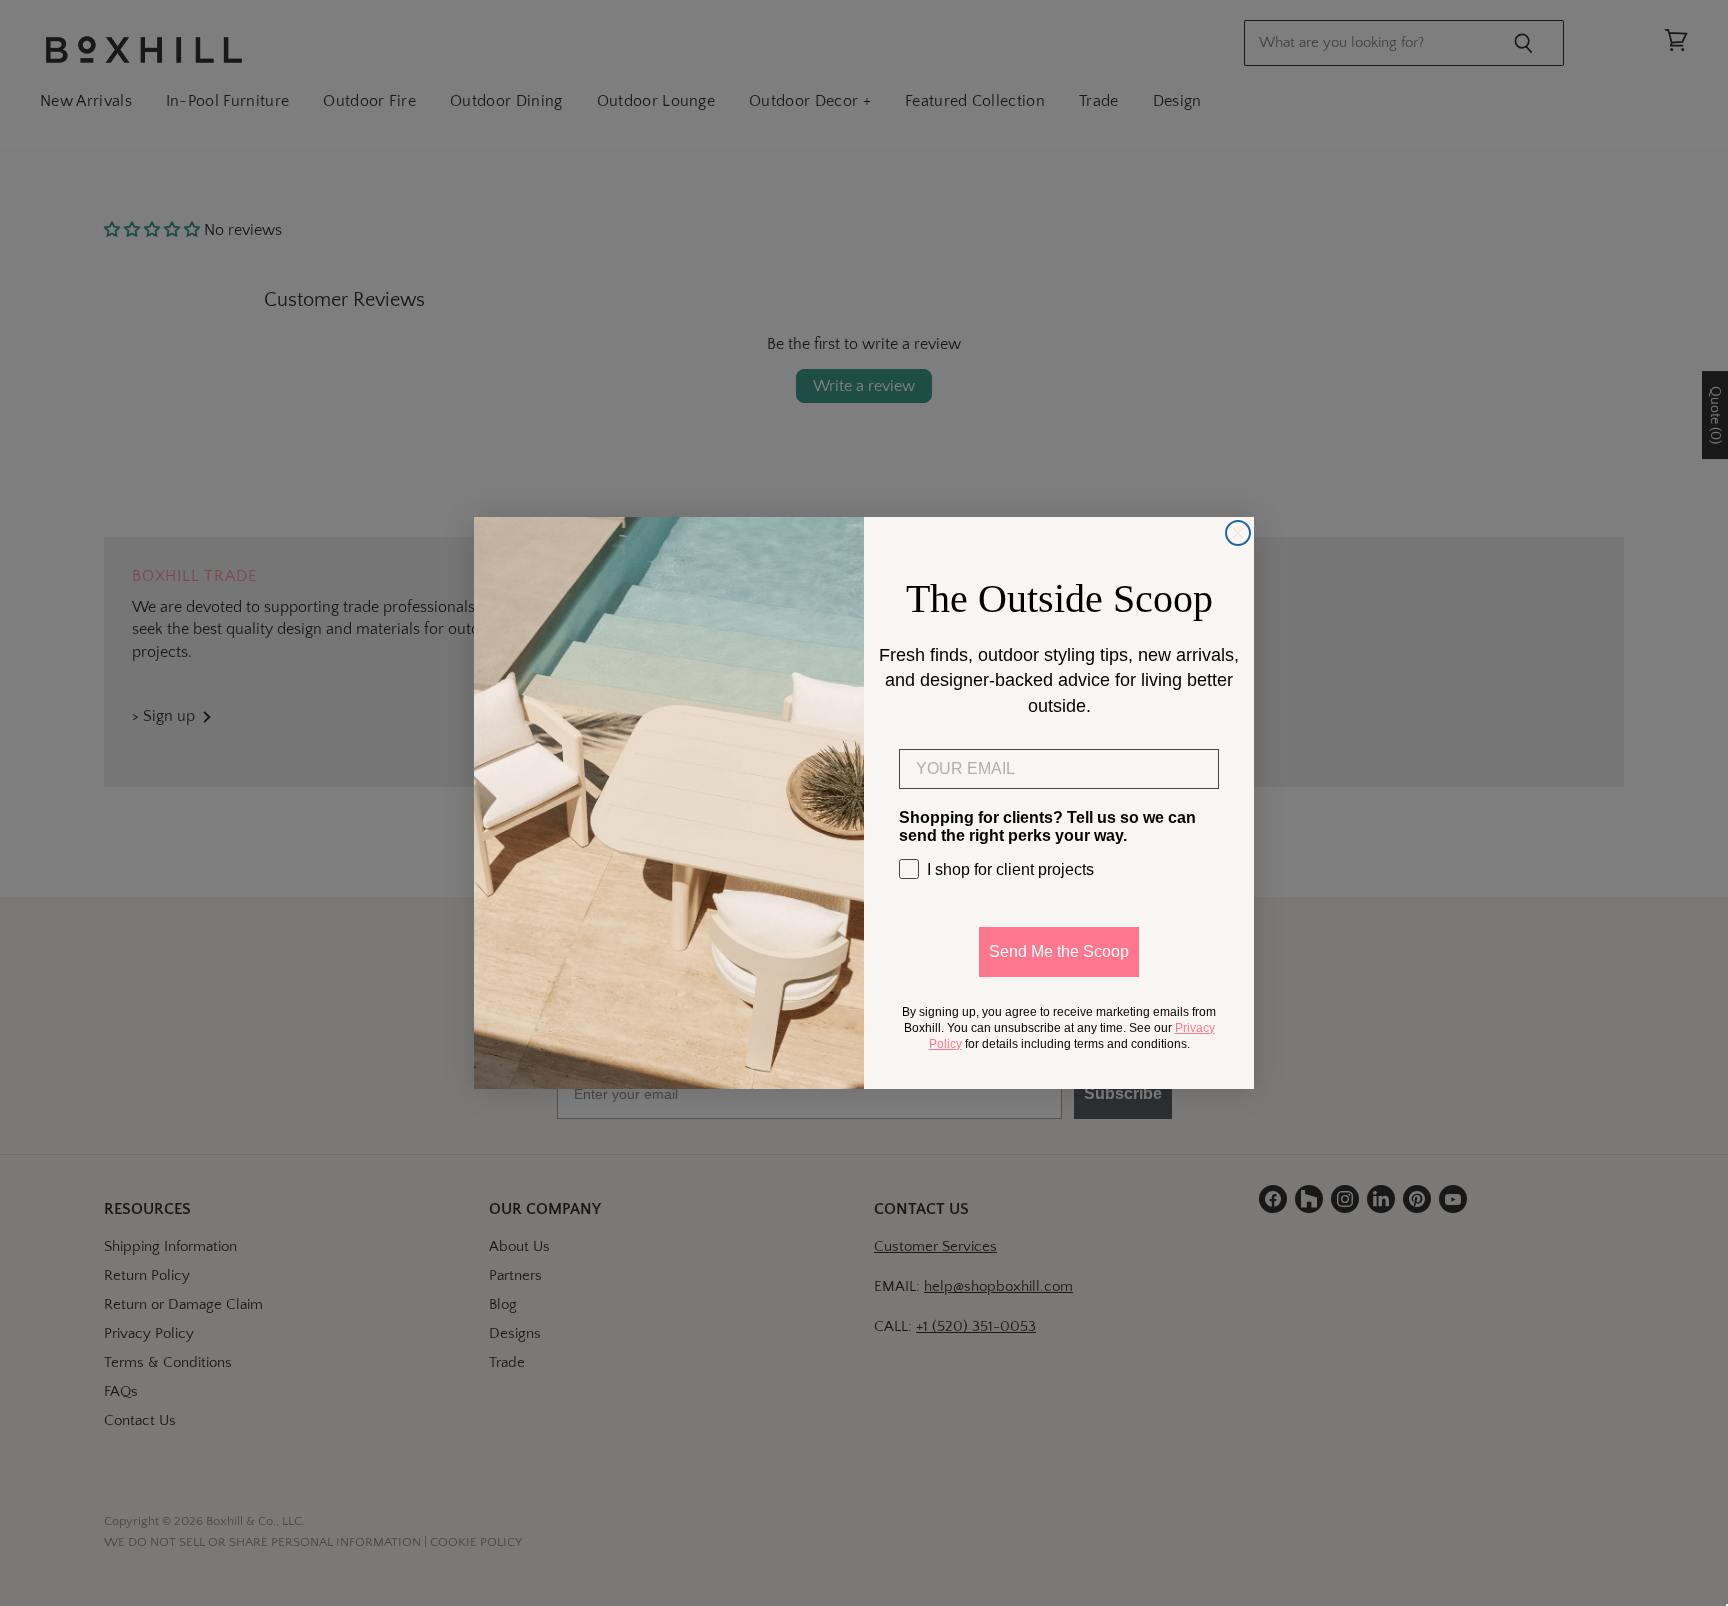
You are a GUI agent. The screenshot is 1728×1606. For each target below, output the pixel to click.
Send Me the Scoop (1059, 951)
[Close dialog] (1238, 533)
